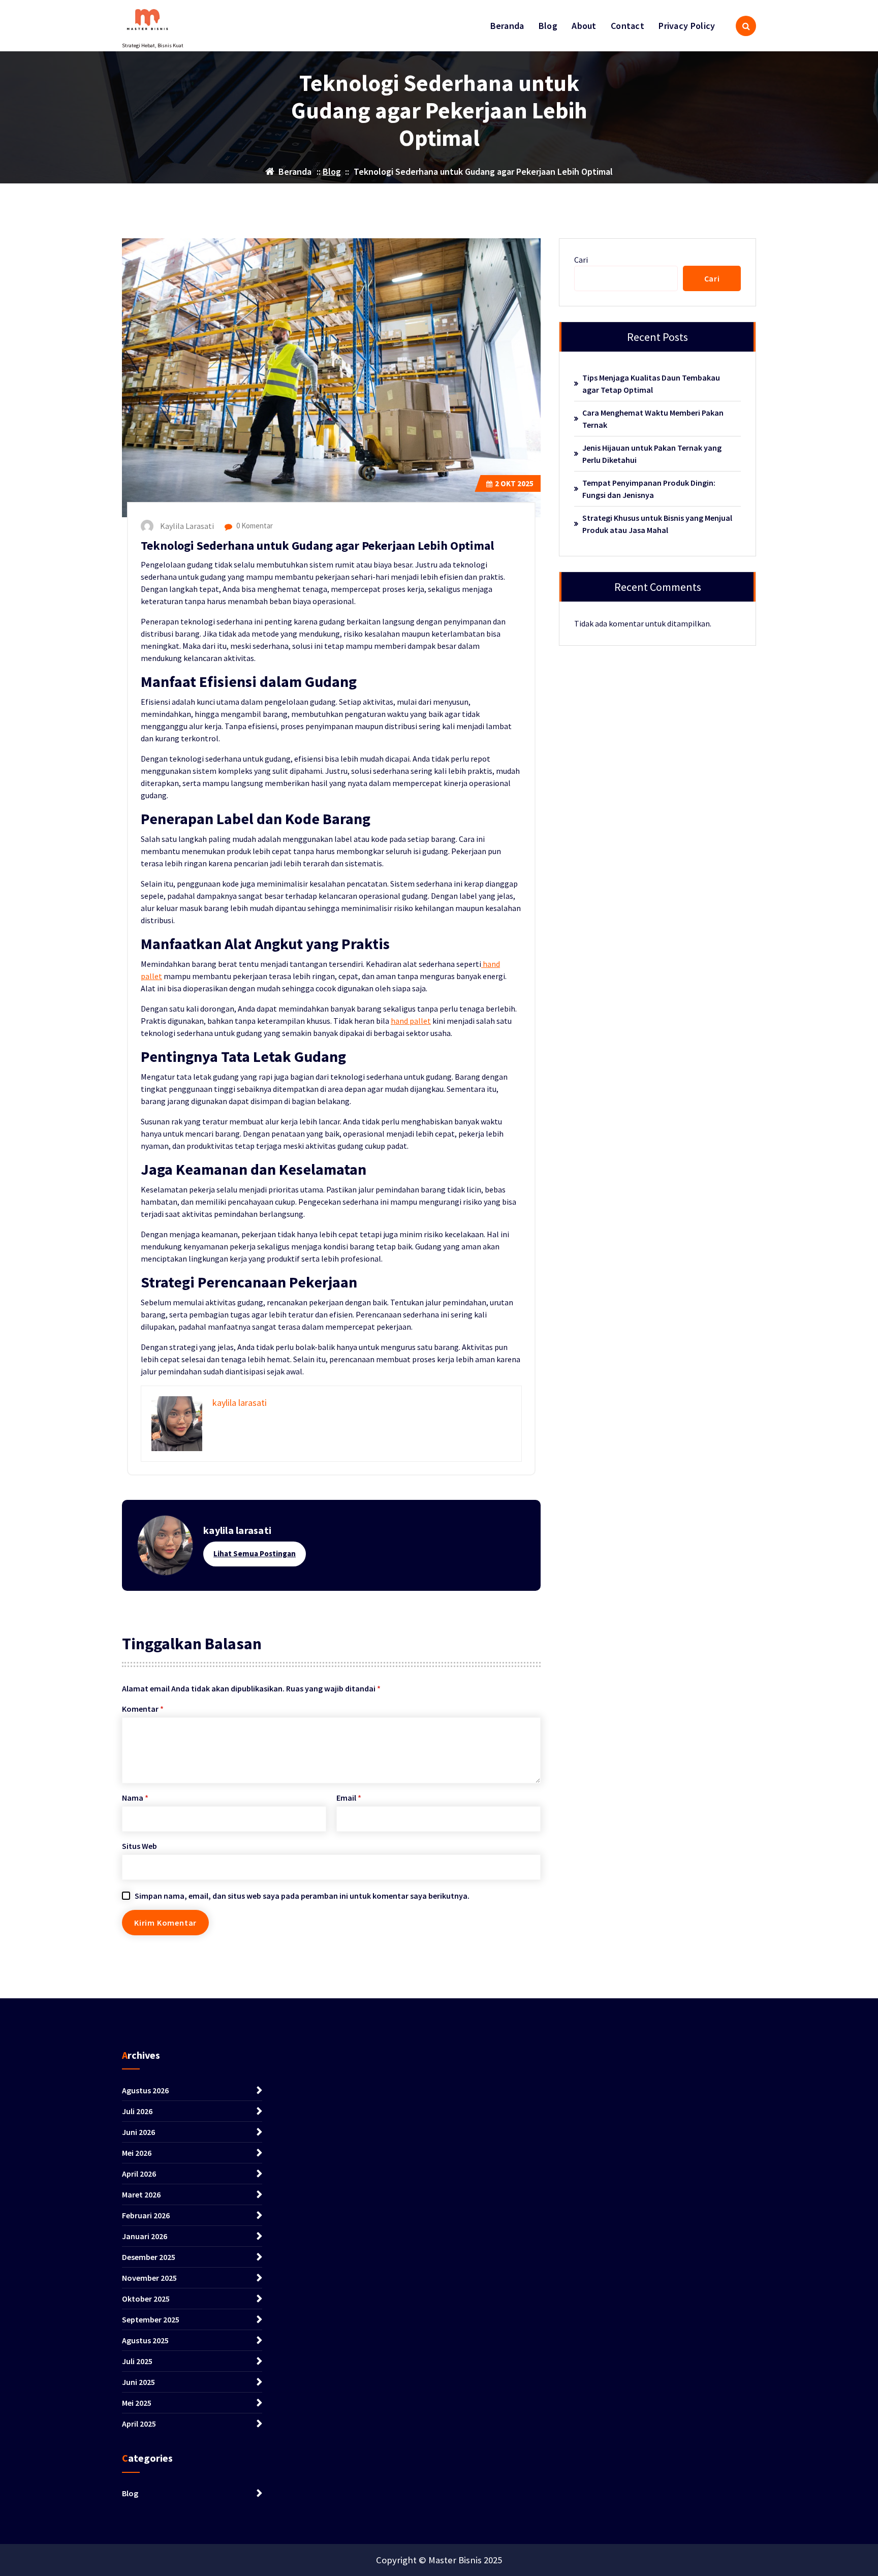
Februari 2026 (146, 2215)
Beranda (507, 26)
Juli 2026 (137, 2111)
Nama (135, 1798)
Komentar (143, 1709)
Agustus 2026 (145, 2090)
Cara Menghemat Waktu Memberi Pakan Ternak (653, 419)
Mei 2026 (137, 2153)
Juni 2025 (138, 2382)
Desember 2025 (149, 2257)
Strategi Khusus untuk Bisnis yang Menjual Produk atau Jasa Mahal (657, 524)
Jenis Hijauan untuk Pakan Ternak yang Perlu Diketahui (652, 454)
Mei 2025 (137, 2403)
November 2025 (149, 2278)
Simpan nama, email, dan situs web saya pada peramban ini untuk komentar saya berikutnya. (302, 1896)
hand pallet (411, 1021)
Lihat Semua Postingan (255, 1553)
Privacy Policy (687, 26)
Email (349, 1798)
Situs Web (139, 1846)
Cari (581, 260)
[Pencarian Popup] (746, 26)
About (584, 26)
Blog (548, 26)
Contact (628, 26)
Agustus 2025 (145, 2340)
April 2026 (139, 2174)
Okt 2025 (514, 483)
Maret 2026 (141, 2194)
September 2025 (151, 2319)
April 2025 (139, 2424)
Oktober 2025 (146, 2299)
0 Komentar (254, 526)
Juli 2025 (137, 2361)
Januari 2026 (145, 2236)
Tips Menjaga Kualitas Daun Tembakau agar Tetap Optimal (651, 384)
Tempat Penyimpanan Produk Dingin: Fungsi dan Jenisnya (649, 489)
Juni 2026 (138, 2132)
